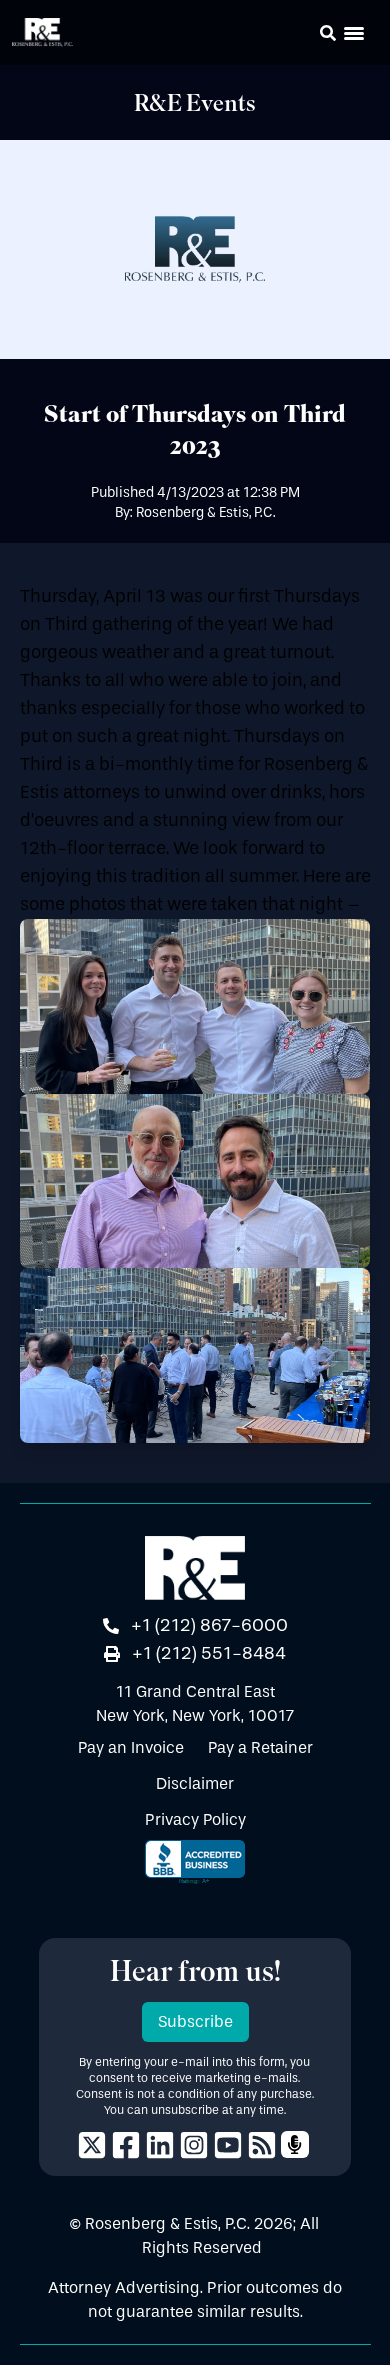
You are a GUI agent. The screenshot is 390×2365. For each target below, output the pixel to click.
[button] (300, 36)
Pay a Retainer (260, 1747)
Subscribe (195, 2021)
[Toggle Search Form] (328, 33)
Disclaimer (195, 1783)
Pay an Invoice (131, 1747)
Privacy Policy (195, 1819)
